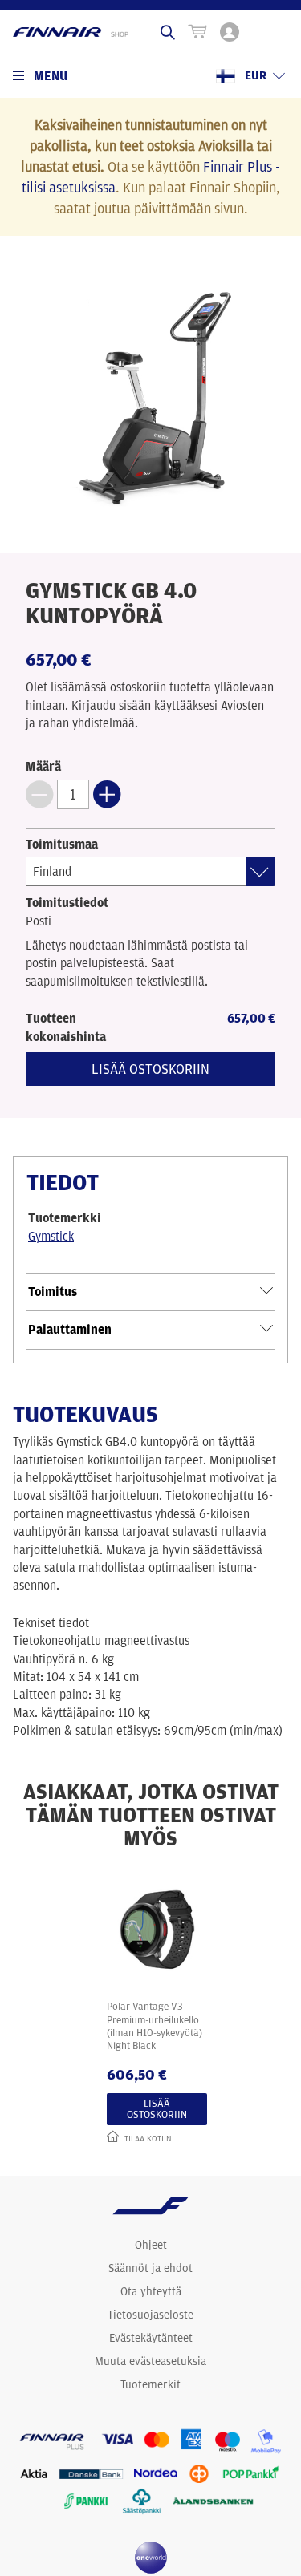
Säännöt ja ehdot (150, 2268)
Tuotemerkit (150, 2384)
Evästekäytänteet (151, 2338)
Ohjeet (151, 2245)
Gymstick (51, 1236)
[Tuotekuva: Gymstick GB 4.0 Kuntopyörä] (151, 399)
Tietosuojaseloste (150, 2315)
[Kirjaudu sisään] (230, 32)
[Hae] (168, 32)
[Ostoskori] (197, 32)
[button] (39, 794)
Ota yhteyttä (151, 2291)
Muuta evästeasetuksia (150, 2361)
